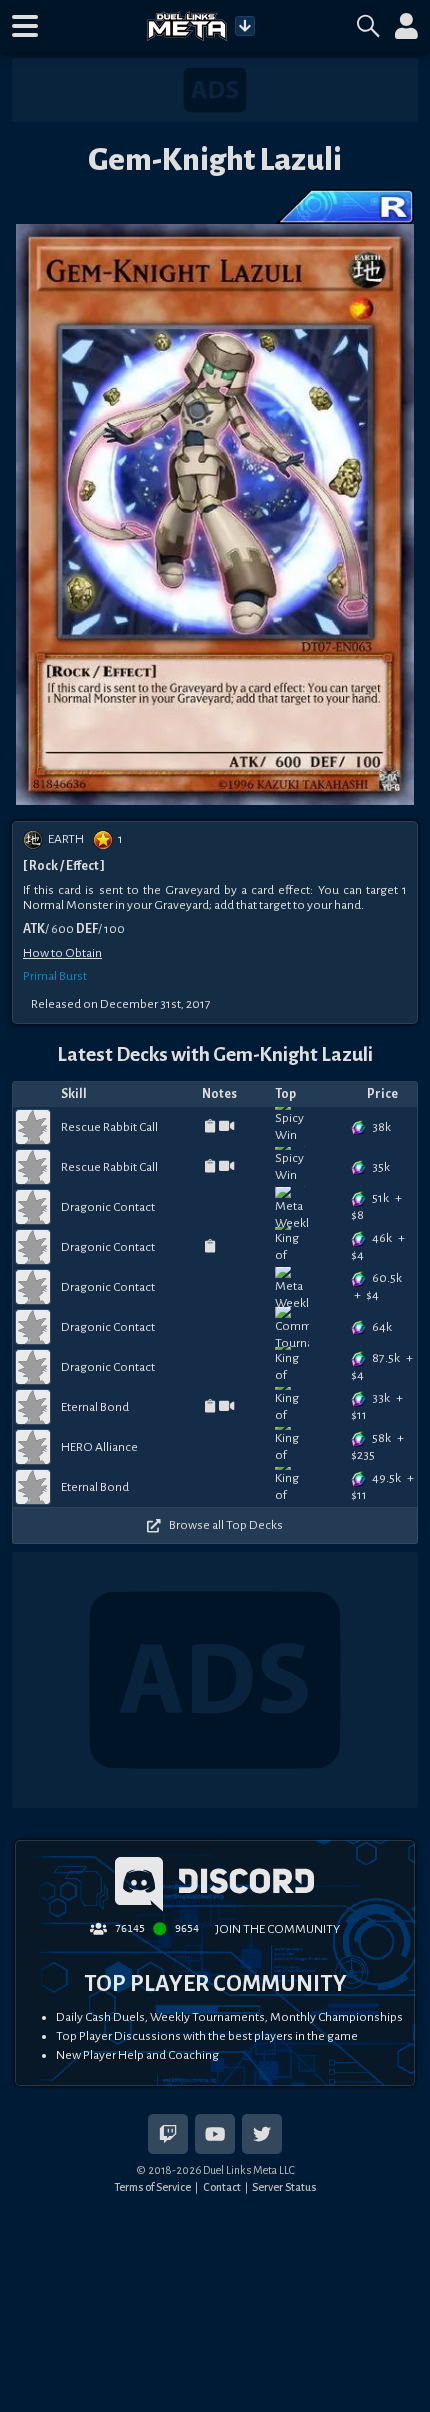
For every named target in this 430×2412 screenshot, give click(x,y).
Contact (222, 2187)
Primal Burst (55, 976)
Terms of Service (152, 2187)
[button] (25, 26)
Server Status (284, 2187)
